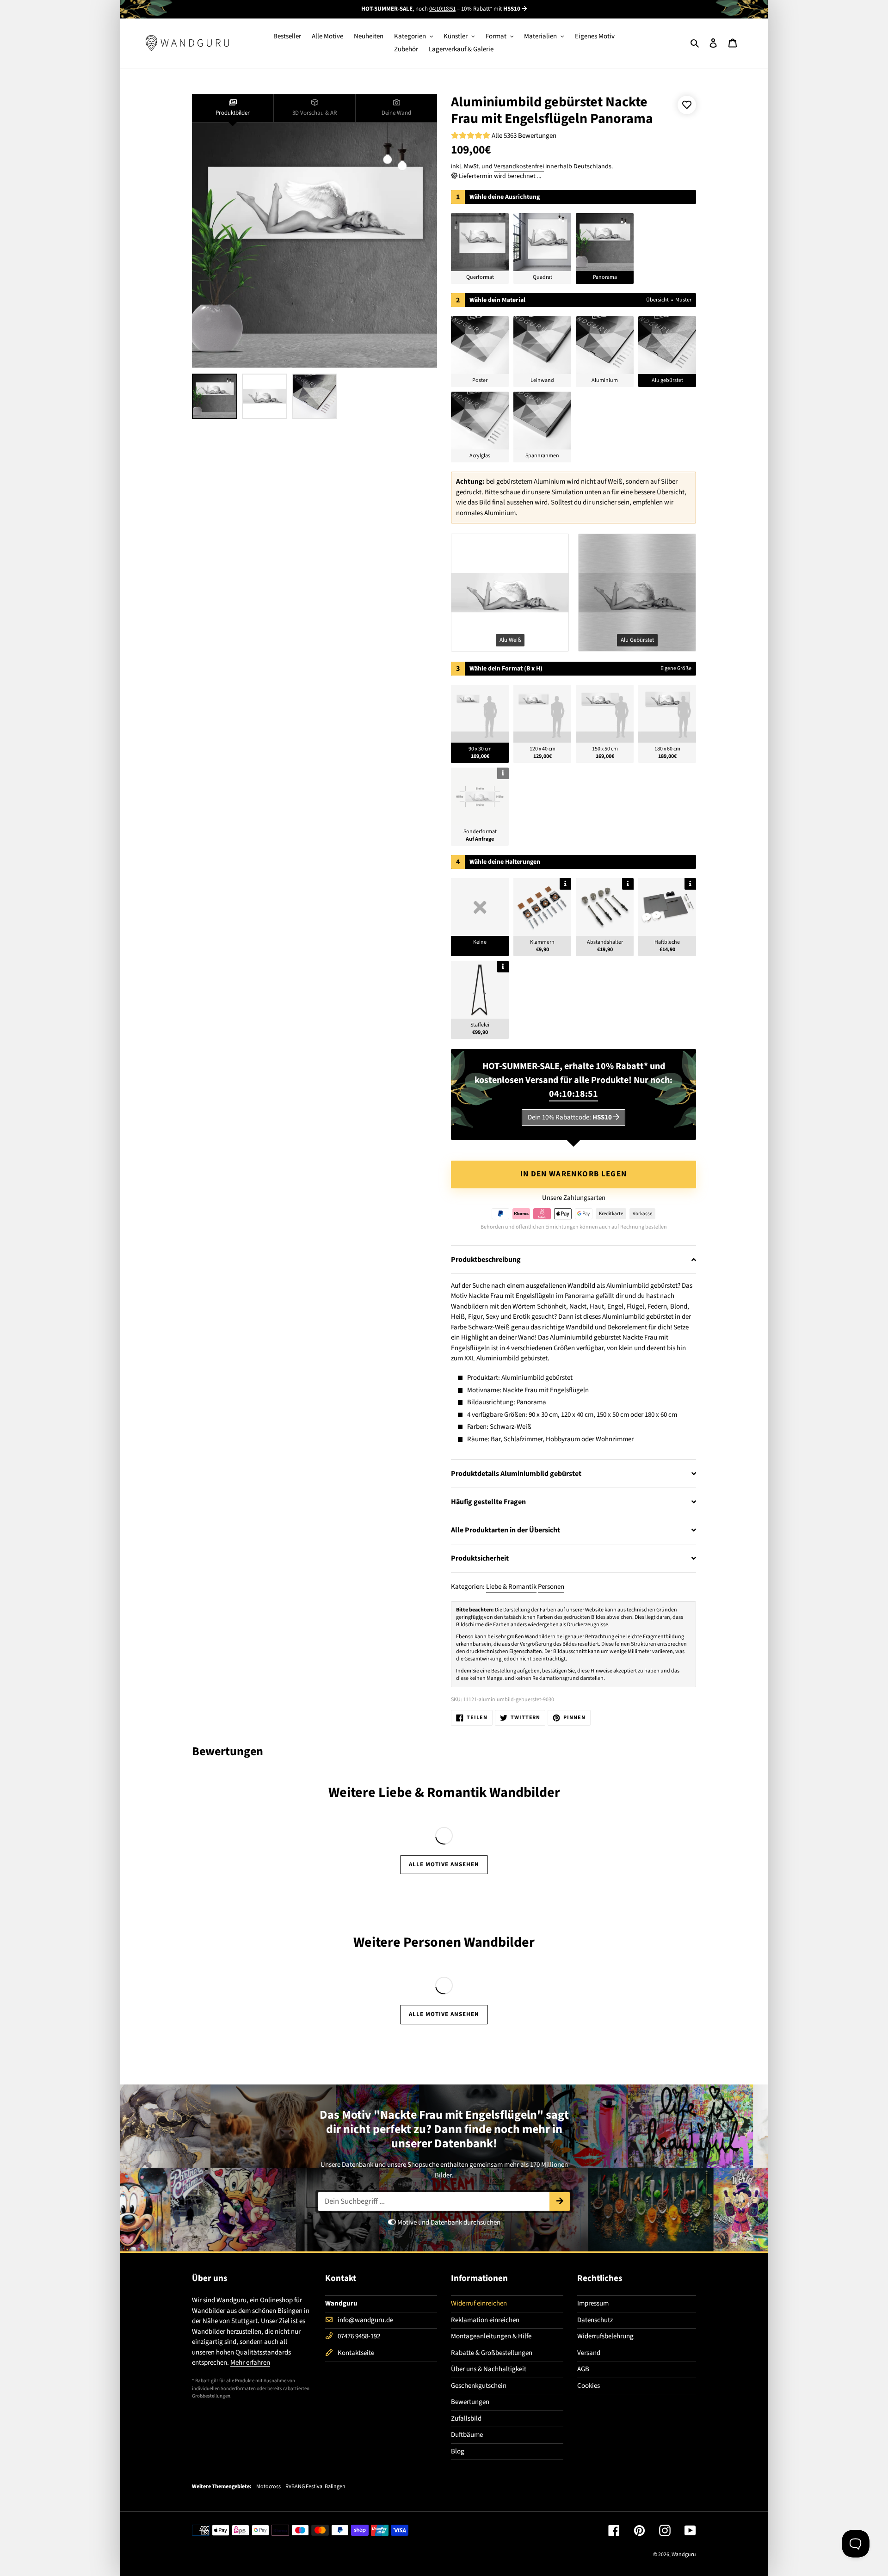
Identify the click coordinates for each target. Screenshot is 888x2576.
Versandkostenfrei (519, 166)
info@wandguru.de (365, 2320)
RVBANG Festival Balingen (315, 2487)
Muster (683, 300)
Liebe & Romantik (511, 1587)
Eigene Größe (676, 668)
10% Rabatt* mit (491, 9)
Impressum (593, 2303)
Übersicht (657, 300)
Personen (551, 1587)
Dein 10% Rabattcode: (570, 1117)
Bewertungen (470, 2402)
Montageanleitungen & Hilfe (491, 2336)
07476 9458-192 (359, 2336)
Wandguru (684, 2554)
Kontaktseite (356, 2353)
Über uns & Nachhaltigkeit (489, 2369)
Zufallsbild (466, 2419)
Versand (589, 2353)
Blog (458, 2451)
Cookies (589, 2386)
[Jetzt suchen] (560, 2201)
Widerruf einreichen (479, 2303)
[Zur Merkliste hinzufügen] (687, 105)
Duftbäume (467, 2435)
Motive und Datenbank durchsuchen (448, 2222)
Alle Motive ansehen (444, 1864)
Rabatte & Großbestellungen (492, 2353)
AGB (583, 2369)
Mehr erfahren (250, 2363)
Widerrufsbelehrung (605, 2336)
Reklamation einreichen (485, 2320)
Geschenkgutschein (479, 2386)
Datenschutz (595, 2320)
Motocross (268, 2487)
